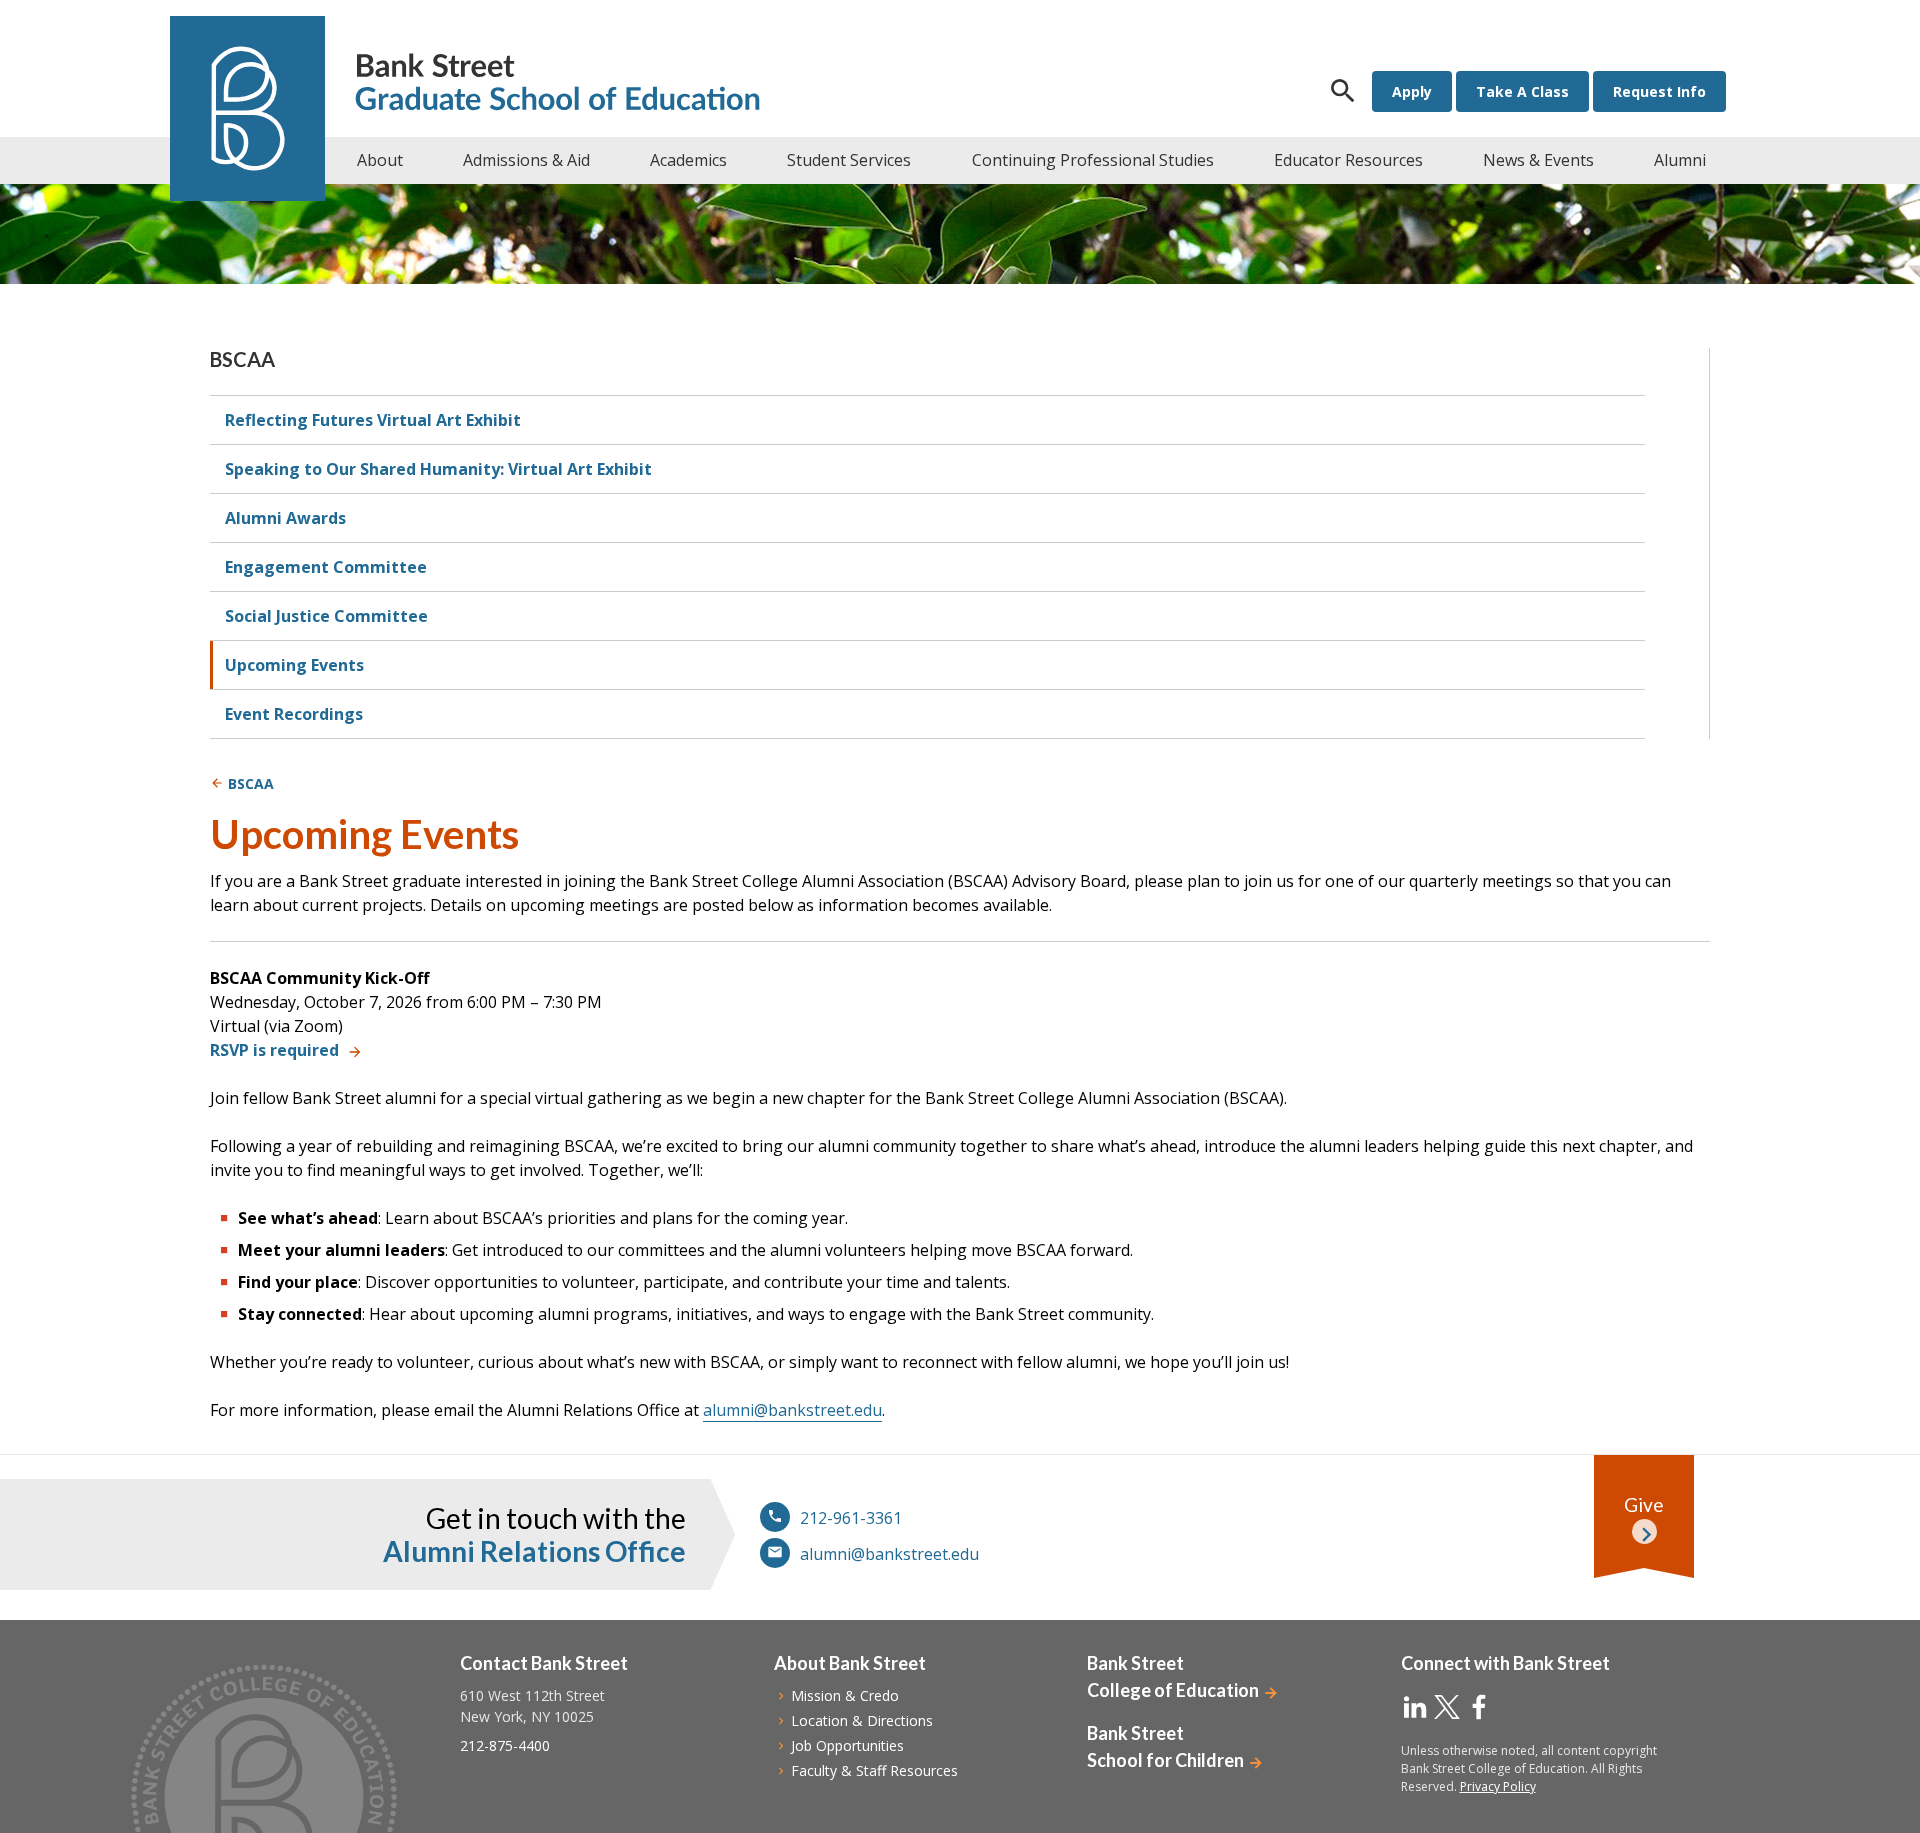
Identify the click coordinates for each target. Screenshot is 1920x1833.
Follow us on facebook (1479, 1707)
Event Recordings (294, 714)
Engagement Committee (326, 567)
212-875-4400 (505, 1745)
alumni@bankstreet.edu (792, 1410)
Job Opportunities (847, 1745)
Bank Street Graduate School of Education (557, 84)
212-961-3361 (851, 1518)
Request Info (1659, 91)
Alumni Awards (285, 518)
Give (1644, 1504)
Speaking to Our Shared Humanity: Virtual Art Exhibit (438, 469)
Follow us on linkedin (1415, 1707)
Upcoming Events (294, 665)
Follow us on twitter (1447, 1707)
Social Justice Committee (326, 616)
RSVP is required (274, 1050)
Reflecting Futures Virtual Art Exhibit (373, 420)
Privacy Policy (1498, 1786)
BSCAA (242, 359)
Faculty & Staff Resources (874, 1770)
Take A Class (1522, 91)
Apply (1412, 91)
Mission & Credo (845, 1695)
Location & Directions (862, 1720)
